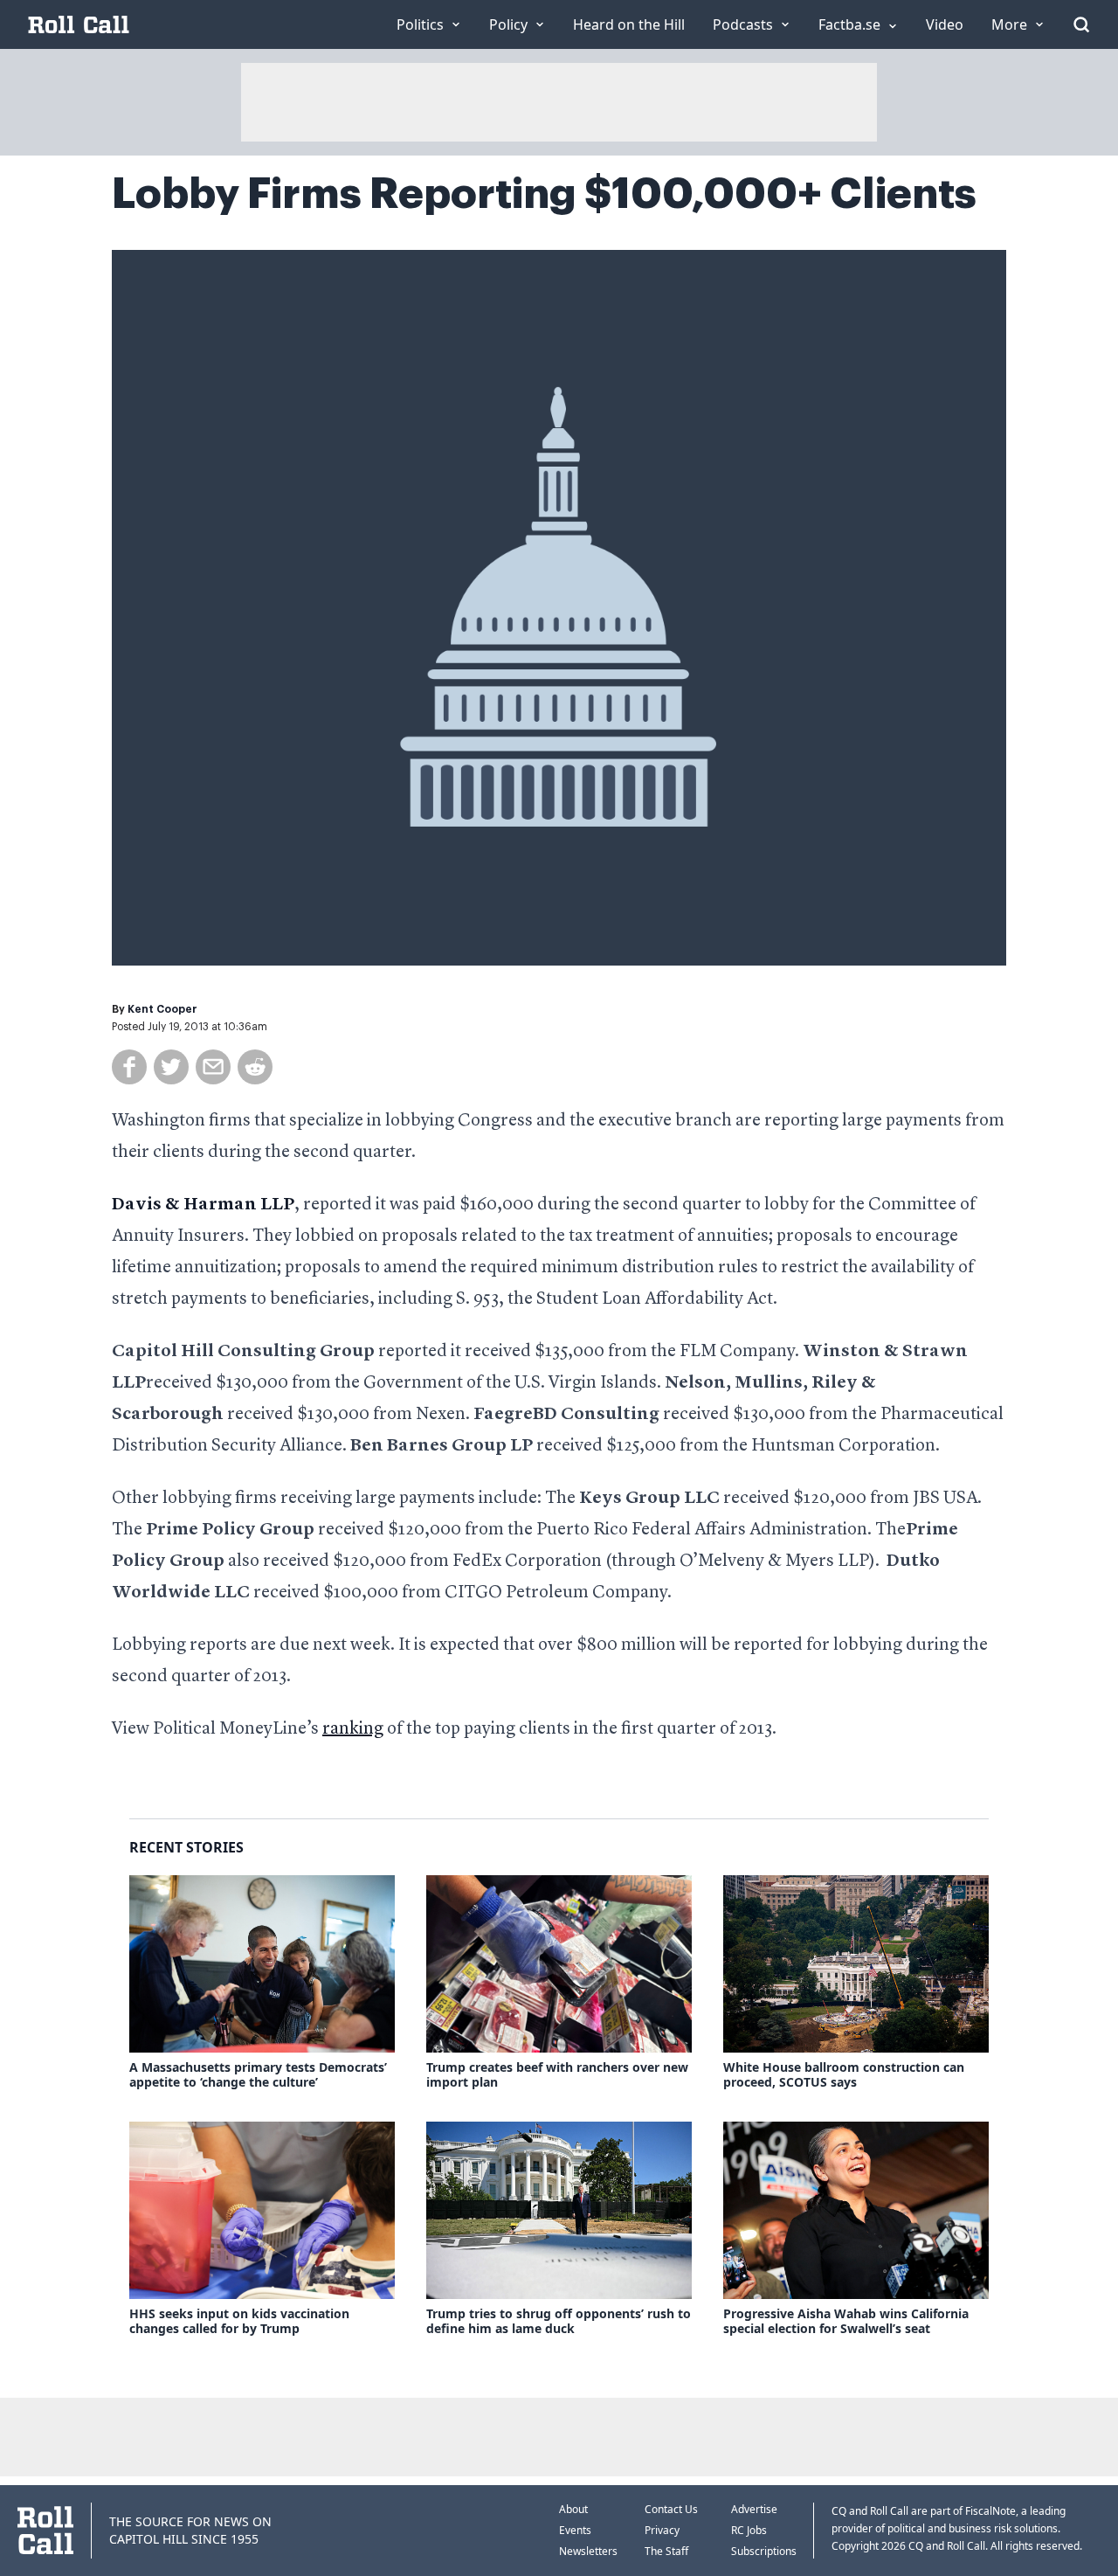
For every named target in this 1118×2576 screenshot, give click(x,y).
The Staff (666, 2551)
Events (575, 2530)
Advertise (754, 2509)
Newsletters (588, 2551)
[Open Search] (1081, 24)
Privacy (662, 2530)
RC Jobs (749, 2530)
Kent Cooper (162, 1009)
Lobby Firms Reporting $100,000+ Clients (544, 194)
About (573, 2509)
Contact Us (671, 2509)
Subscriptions (764, 2551)
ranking (353, 1729)
